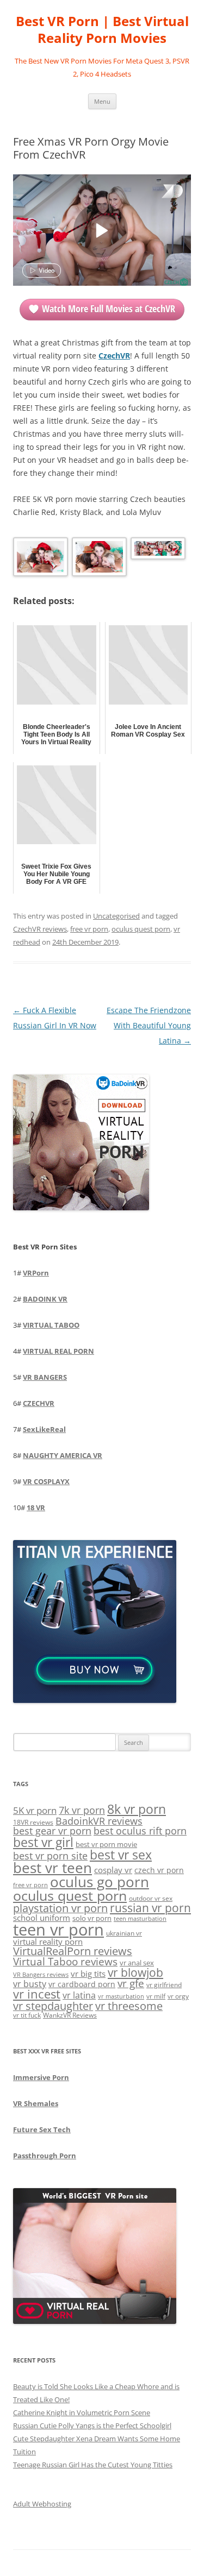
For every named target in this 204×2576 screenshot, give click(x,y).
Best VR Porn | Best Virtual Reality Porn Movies (102, 30)
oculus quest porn (141, 929)
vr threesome (129, 2006)
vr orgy (178, 1996)
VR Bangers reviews (41, 1975)
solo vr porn (92, 1918)
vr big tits (88, 1974)
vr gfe (131, 1983)
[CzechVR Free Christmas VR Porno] (98, 559)
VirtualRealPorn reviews (73, 1951)
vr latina (79, 1995)
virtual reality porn (48, 1942)
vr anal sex (137, 1963)
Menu (102, 101)
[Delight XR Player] (158, 192)
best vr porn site (50, 1856)
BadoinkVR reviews (99, 1821)
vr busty (30, 1984)
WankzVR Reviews (70, 2015)
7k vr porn (82, 1810)
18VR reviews (33, 1822)
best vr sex (121, 1855)
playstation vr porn (60, 1908)
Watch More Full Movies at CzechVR (109, 309)
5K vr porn (35, 1810)
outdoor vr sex (151, 1898)
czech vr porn (159, 1870)
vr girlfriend (164, 1985)
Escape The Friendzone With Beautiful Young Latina (149, 1025)
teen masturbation (140, 1918)
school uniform (42, 1918)
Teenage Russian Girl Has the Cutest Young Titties (93, 2465)
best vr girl (43, 1842)
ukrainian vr (124, 1933)
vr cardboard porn (82, 1984)
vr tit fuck (27, 2015)
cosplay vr (113, 1870)
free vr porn (89, 929)
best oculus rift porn (140, 1830)
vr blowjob (135, 1972)
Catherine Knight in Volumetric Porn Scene (82, 2412)
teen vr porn (58, 1930)
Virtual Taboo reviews (65, 1961)
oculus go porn (100, 1882)
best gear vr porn (52, 1831)
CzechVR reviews (40, 929)
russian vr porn (150, 1908)
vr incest (37, 1994)
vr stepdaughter (53, 2006)
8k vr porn (137, 1809)
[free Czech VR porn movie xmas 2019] (39, 559)
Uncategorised (116, 916)
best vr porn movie (106, 1844)
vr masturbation (121, 1996)
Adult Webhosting (42, 2504)
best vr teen (52, 1868)
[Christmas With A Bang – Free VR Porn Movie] (157, 550)
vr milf (156, 1996)
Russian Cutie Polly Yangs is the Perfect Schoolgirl (92, 2426)
